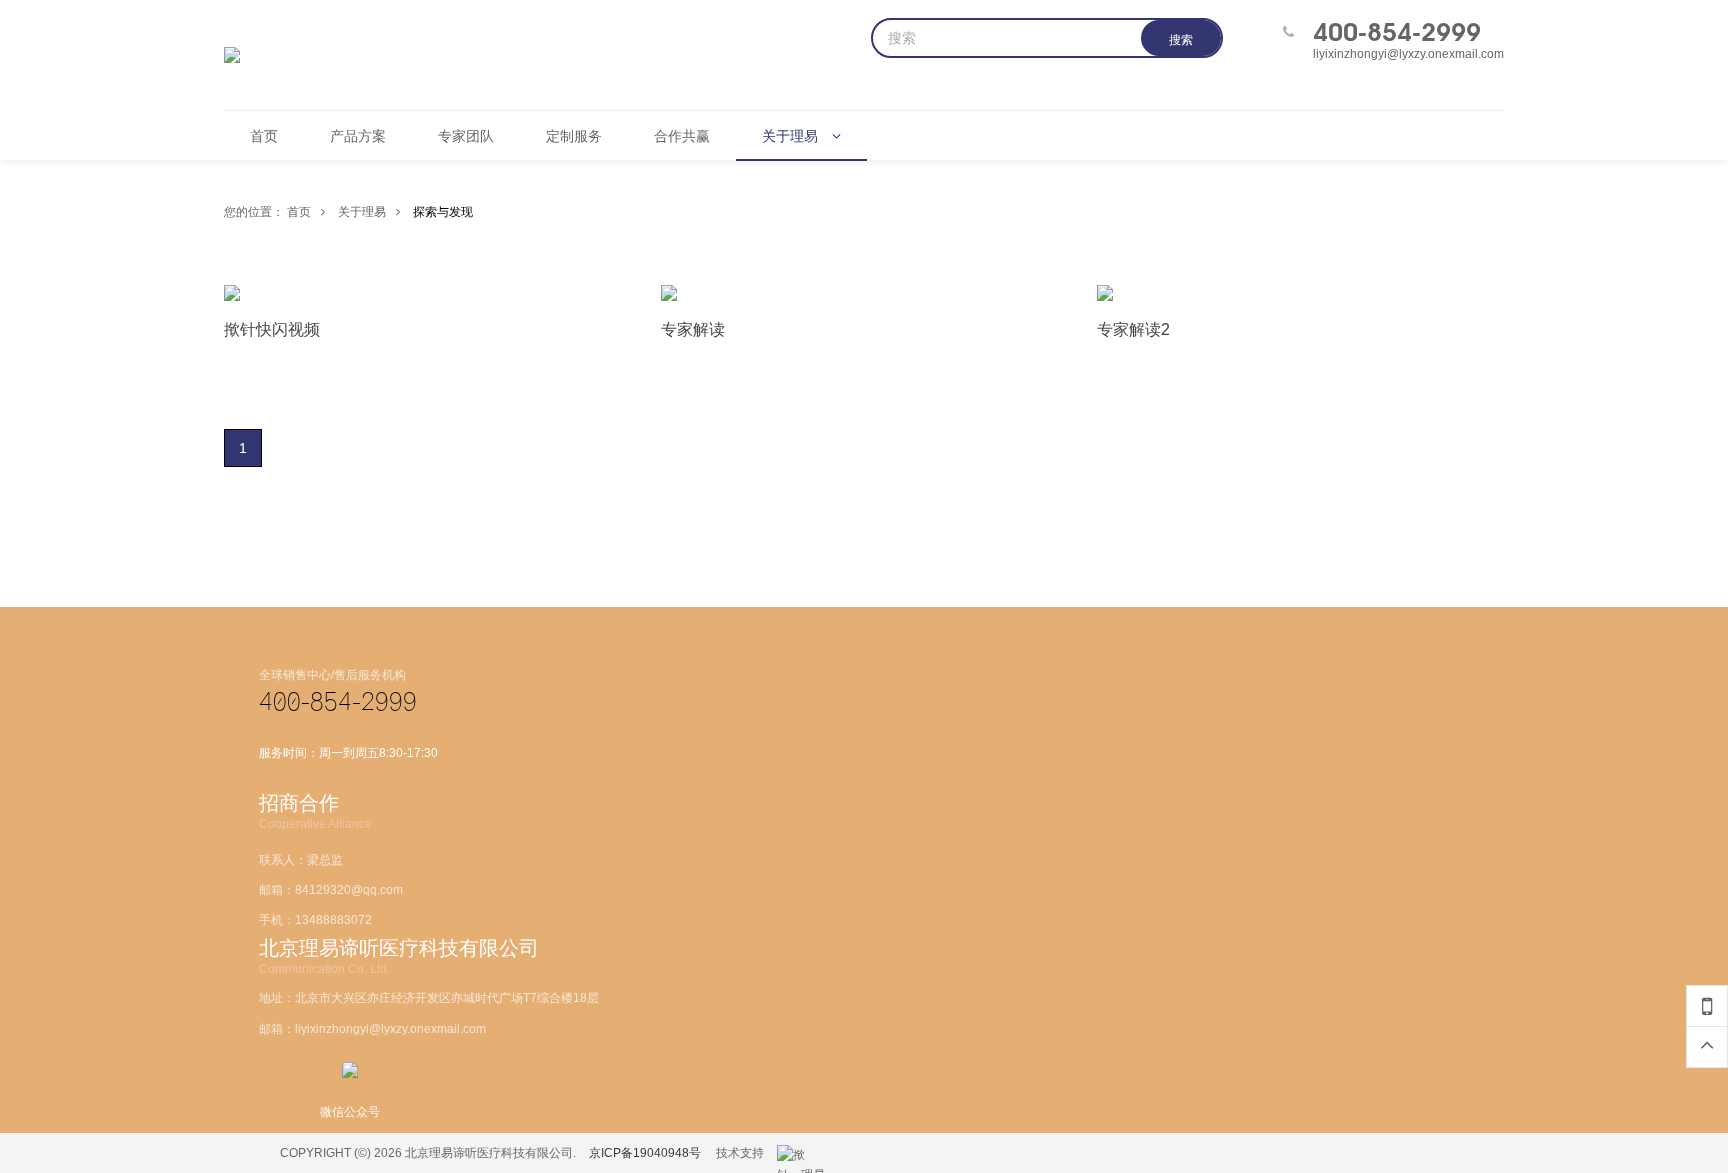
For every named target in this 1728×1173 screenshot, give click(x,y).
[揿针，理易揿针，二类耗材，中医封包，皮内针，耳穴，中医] (802, 1155)
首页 (299, 212)
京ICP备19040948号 (645, 1153)
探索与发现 (443, 212)
